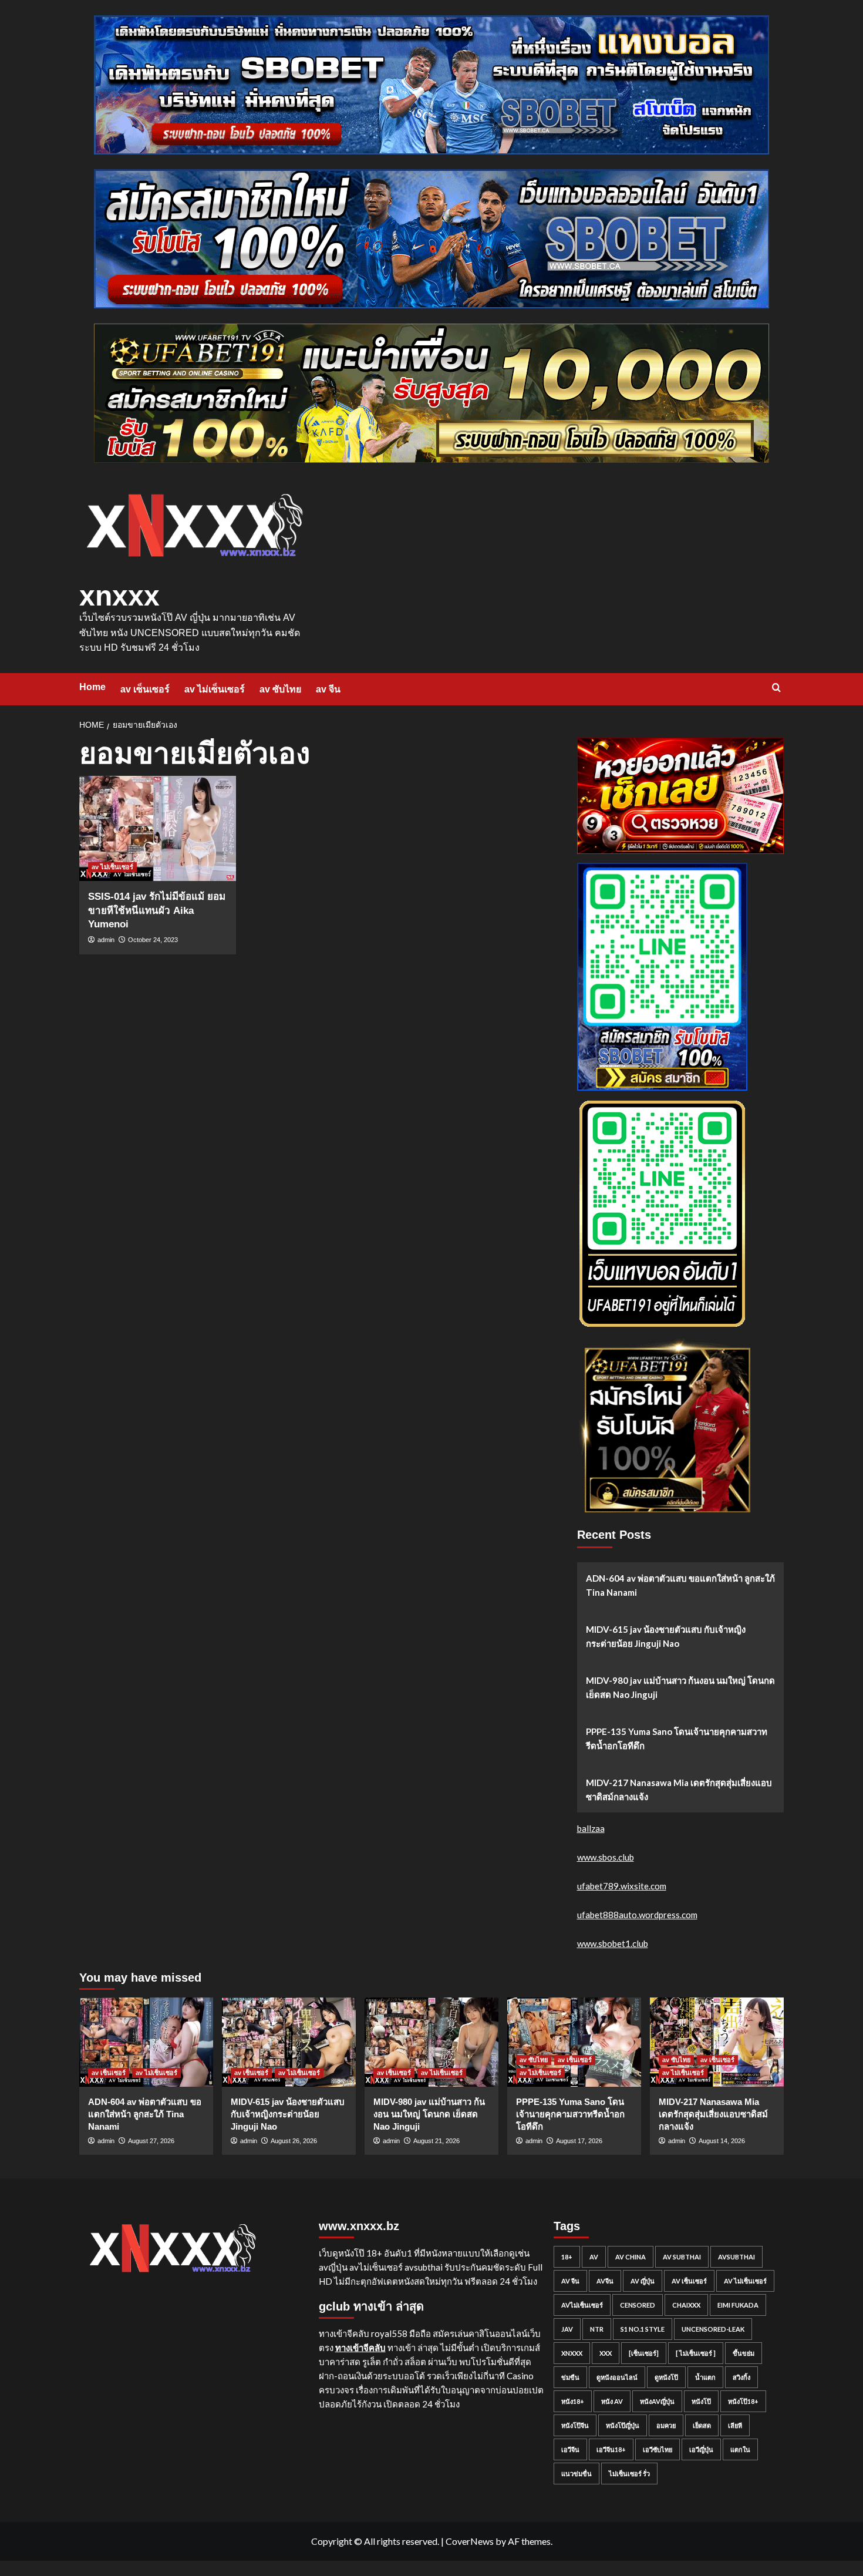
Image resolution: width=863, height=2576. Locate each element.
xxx (606, 2353)
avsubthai (736, 2257)
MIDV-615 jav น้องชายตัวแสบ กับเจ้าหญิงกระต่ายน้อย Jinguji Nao (666, 1636)
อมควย (666, 2425)
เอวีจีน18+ (611, 2449)
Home (92, 687)
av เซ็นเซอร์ (145, 689)
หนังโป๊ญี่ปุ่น (623, 2425)
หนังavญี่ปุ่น (657, 2401)
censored (638, 2305)
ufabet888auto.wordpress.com (637, 1915)
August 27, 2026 (151, 2141)
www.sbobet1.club (613, 1943)
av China (631, 2257)
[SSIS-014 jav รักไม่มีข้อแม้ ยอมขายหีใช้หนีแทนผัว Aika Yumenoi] (158, 828)
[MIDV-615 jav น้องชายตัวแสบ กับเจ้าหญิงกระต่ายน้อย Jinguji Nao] (289, 2042)
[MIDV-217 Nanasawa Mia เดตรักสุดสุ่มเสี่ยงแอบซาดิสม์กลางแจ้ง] (717, 2042)
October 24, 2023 (153, 940)
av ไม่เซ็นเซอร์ (215, 689)
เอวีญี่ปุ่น (701, 2449)
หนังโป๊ (701, 2401)
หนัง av (612, 2401)
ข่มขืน (570, 2377)
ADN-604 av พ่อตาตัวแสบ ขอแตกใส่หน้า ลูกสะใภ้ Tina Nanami (680, 1585)
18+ (567, 2257)
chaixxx (686, 2305)
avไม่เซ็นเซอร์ (582, 2305)
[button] (776, 687)
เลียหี (735, 2425)
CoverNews (470, 2541)
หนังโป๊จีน (575, 2425)
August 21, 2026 (436, 2141)
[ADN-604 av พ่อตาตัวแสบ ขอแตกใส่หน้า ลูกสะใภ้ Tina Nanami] (146, 2042)
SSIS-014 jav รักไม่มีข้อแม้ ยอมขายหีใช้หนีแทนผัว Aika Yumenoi (157, 911)
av (594, 2257)
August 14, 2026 (722, 2141)
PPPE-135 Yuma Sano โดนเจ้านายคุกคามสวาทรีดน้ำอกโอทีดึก (677, 1738)
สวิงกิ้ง (741, 2377)
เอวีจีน (570, 2449)
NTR (597, 2329)
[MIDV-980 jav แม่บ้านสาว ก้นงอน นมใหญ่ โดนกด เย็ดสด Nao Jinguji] (431, 2042)
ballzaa (591, 1828)
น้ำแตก (705, 2377)
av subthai (682, 2257)
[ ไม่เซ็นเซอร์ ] (696, 2353)
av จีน (328, 689)
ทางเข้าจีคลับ (360, 2348)
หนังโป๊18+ (743, 2401)
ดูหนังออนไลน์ (617, 2377)
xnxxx (119, 596)
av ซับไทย (280, 689)
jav (567, 2329)
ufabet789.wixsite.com (622, 1886)
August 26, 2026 (294, 2141)
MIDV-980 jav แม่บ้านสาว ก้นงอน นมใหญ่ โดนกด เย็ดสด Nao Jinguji (680, 1687)
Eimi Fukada (738, 2305)
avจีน (605, 2281)
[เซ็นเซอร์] (644, 2353)
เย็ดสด (702, 2425)
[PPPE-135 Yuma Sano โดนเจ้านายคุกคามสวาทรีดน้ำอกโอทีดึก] (574, 2042)
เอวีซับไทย (658, 2449)
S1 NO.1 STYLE (643, 2329)
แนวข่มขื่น (577, 2474)
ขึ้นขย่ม (744, 2353)
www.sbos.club (606, 1857)
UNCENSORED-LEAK (713, 2329)
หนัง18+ (573, 2401)
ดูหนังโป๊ (666, 2377)
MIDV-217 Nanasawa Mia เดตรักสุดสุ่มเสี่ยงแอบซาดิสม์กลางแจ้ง (679, 1790)
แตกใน (740, 2449)
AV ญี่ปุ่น (643, 2281)
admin (106, 940)
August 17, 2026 (579, 2141)
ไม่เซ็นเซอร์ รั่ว (629, 2474)
